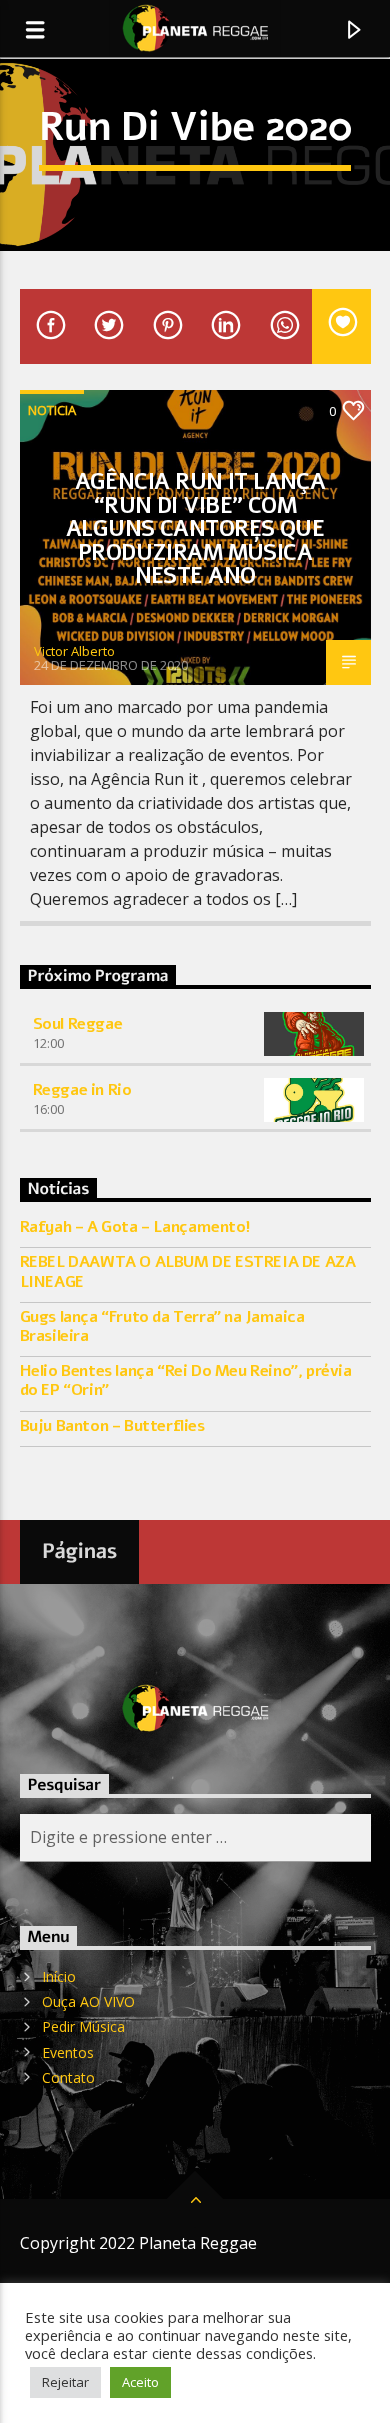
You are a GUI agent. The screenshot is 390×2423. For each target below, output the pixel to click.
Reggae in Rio (82, 1090)
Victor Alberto (74, 651)
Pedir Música (83, 2026)
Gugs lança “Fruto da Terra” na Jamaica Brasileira (162, 1327)
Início (59, 1976)
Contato (68, 2077)
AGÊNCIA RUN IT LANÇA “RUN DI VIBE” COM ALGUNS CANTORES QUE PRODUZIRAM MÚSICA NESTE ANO (196, 528)
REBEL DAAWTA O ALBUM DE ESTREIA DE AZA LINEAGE (188, 1272)
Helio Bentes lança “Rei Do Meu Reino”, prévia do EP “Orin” (186, 1381)
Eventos (68, 2052)
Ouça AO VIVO (88, 2001)
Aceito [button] (140, 2382)
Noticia (52, 410)
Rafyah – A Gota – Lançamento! (135, 1227)
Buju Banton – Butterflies (112, 1426)
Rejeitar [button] (65, 2382)
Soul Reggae (78, 1024)
